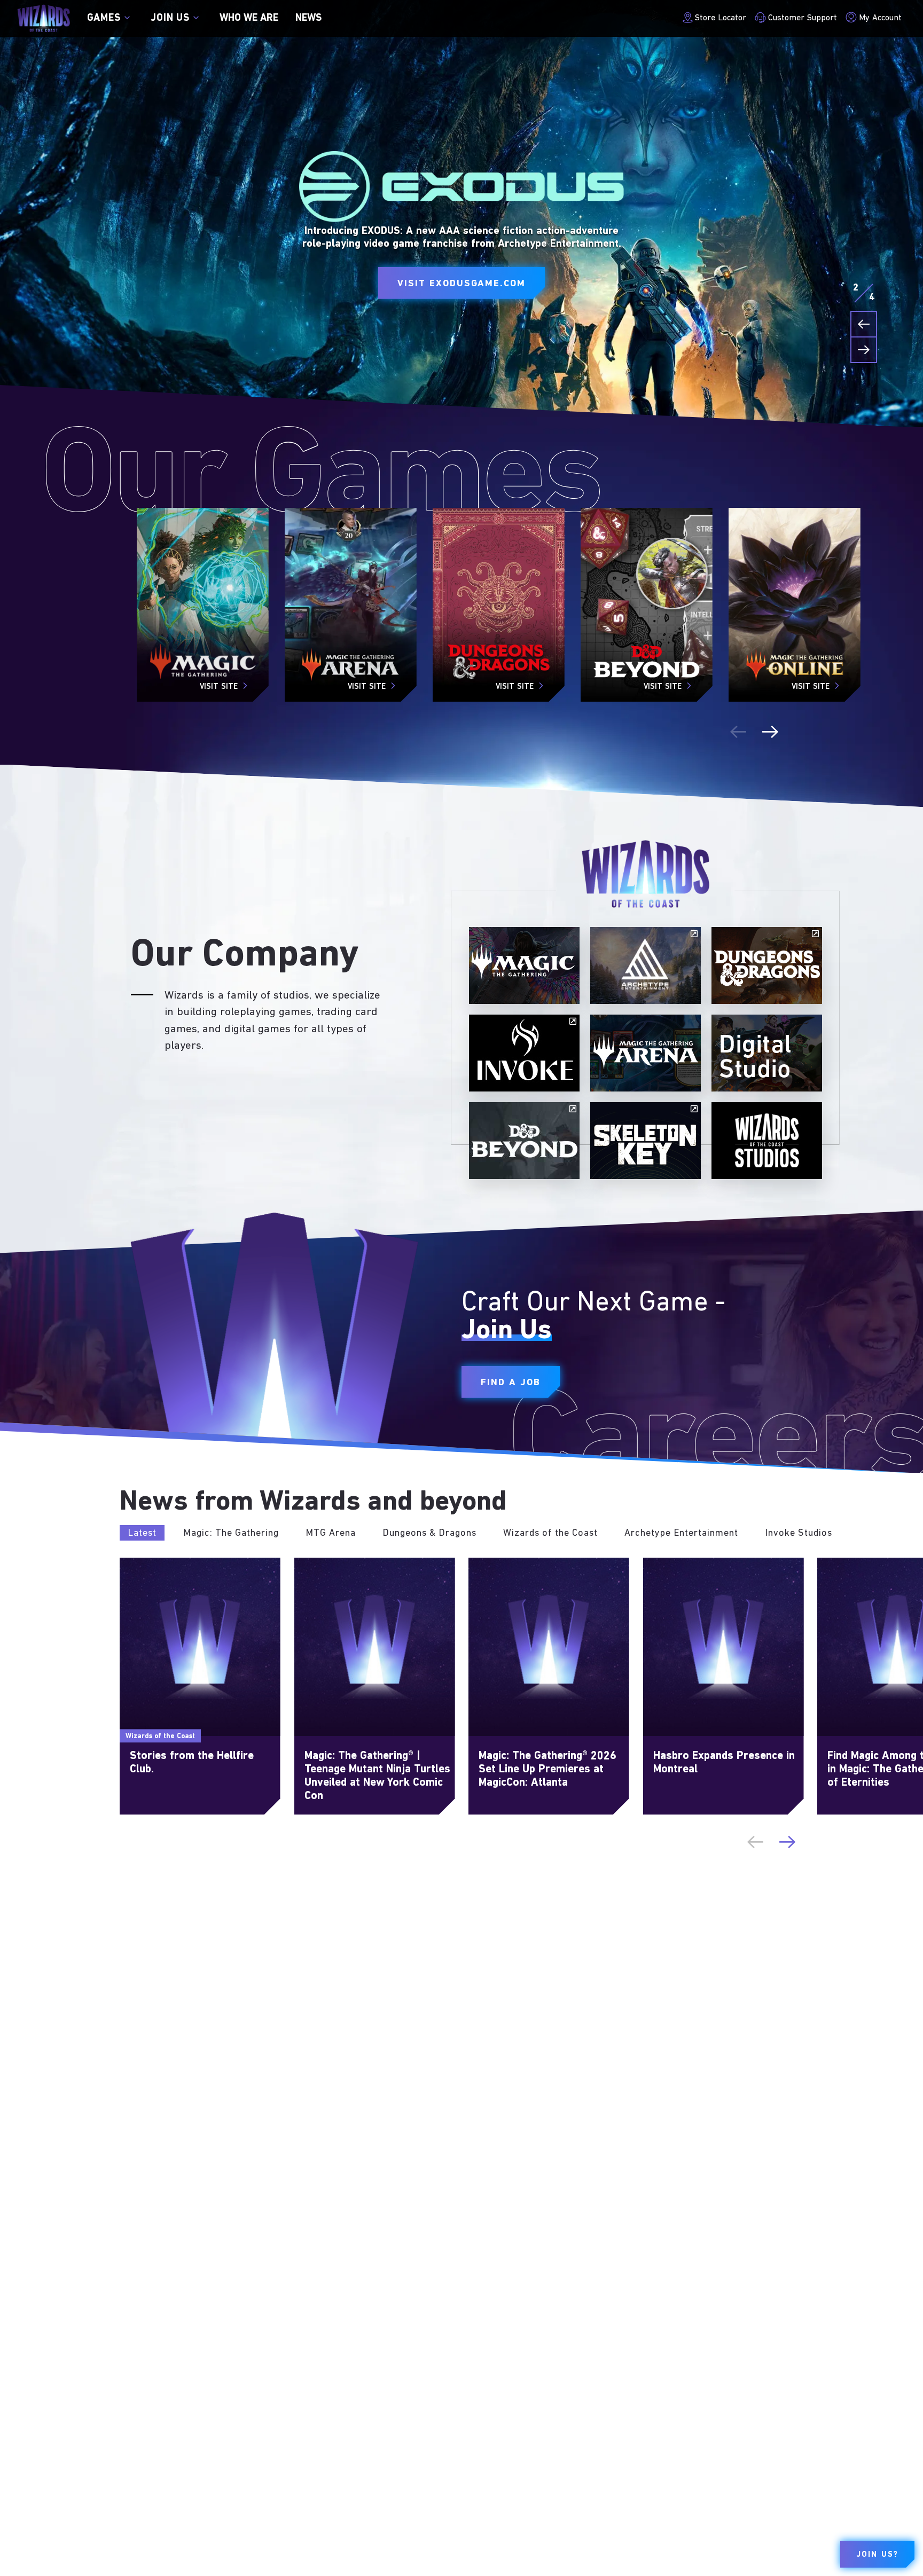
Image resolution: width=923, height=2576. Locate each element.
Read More (142, 1564)
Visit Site (219, 687)
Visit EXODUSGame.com (461, 284)
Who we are (249, 18)
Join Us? (877, 2555)
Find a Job (511, 1383)
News (308, 18)
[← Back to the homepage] (44, 18)
